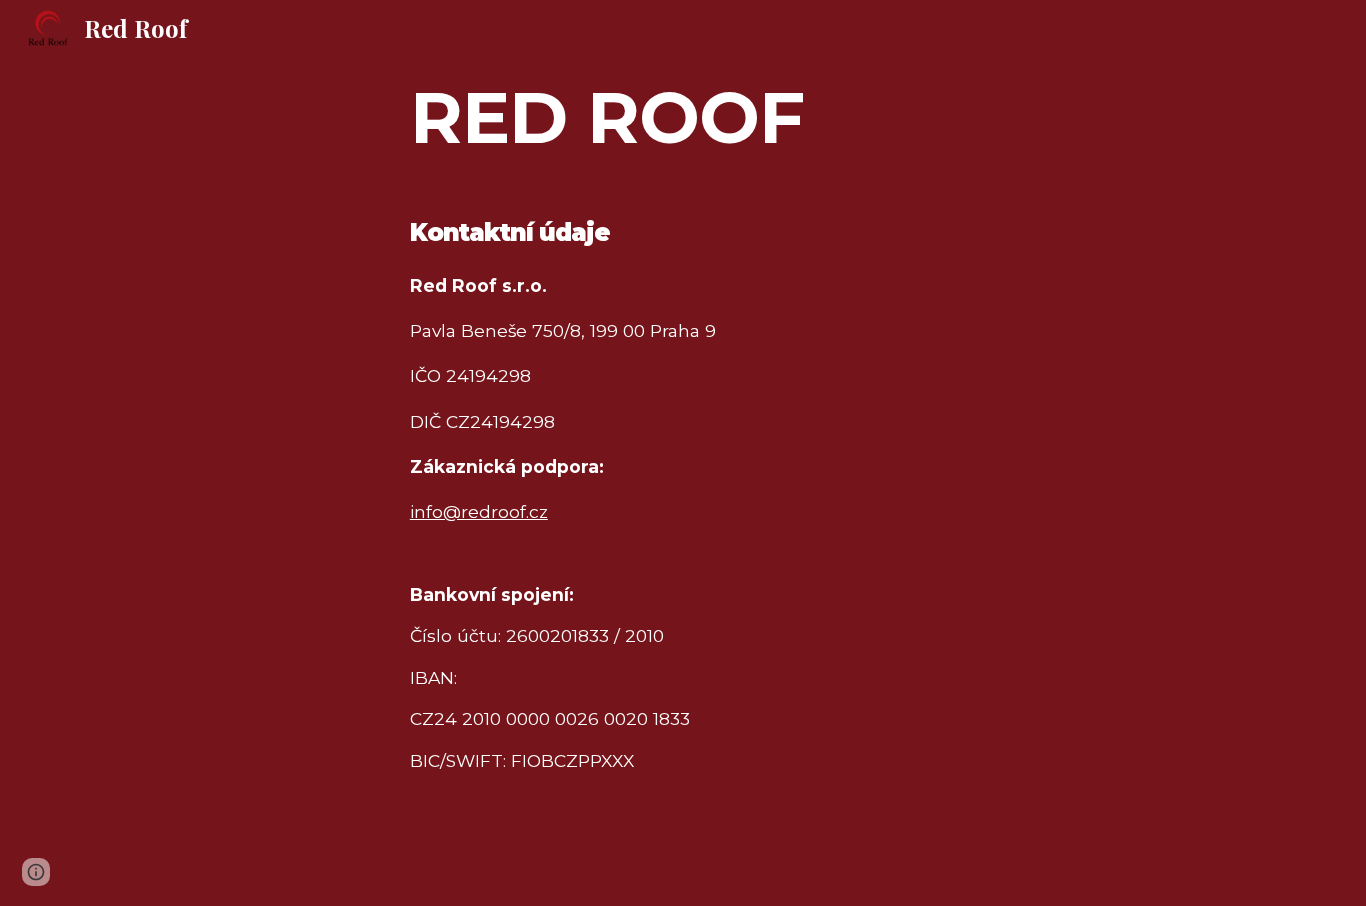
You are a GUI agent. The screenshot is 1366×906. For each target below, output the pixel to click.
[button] (36, 872)
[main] (683, 116)
